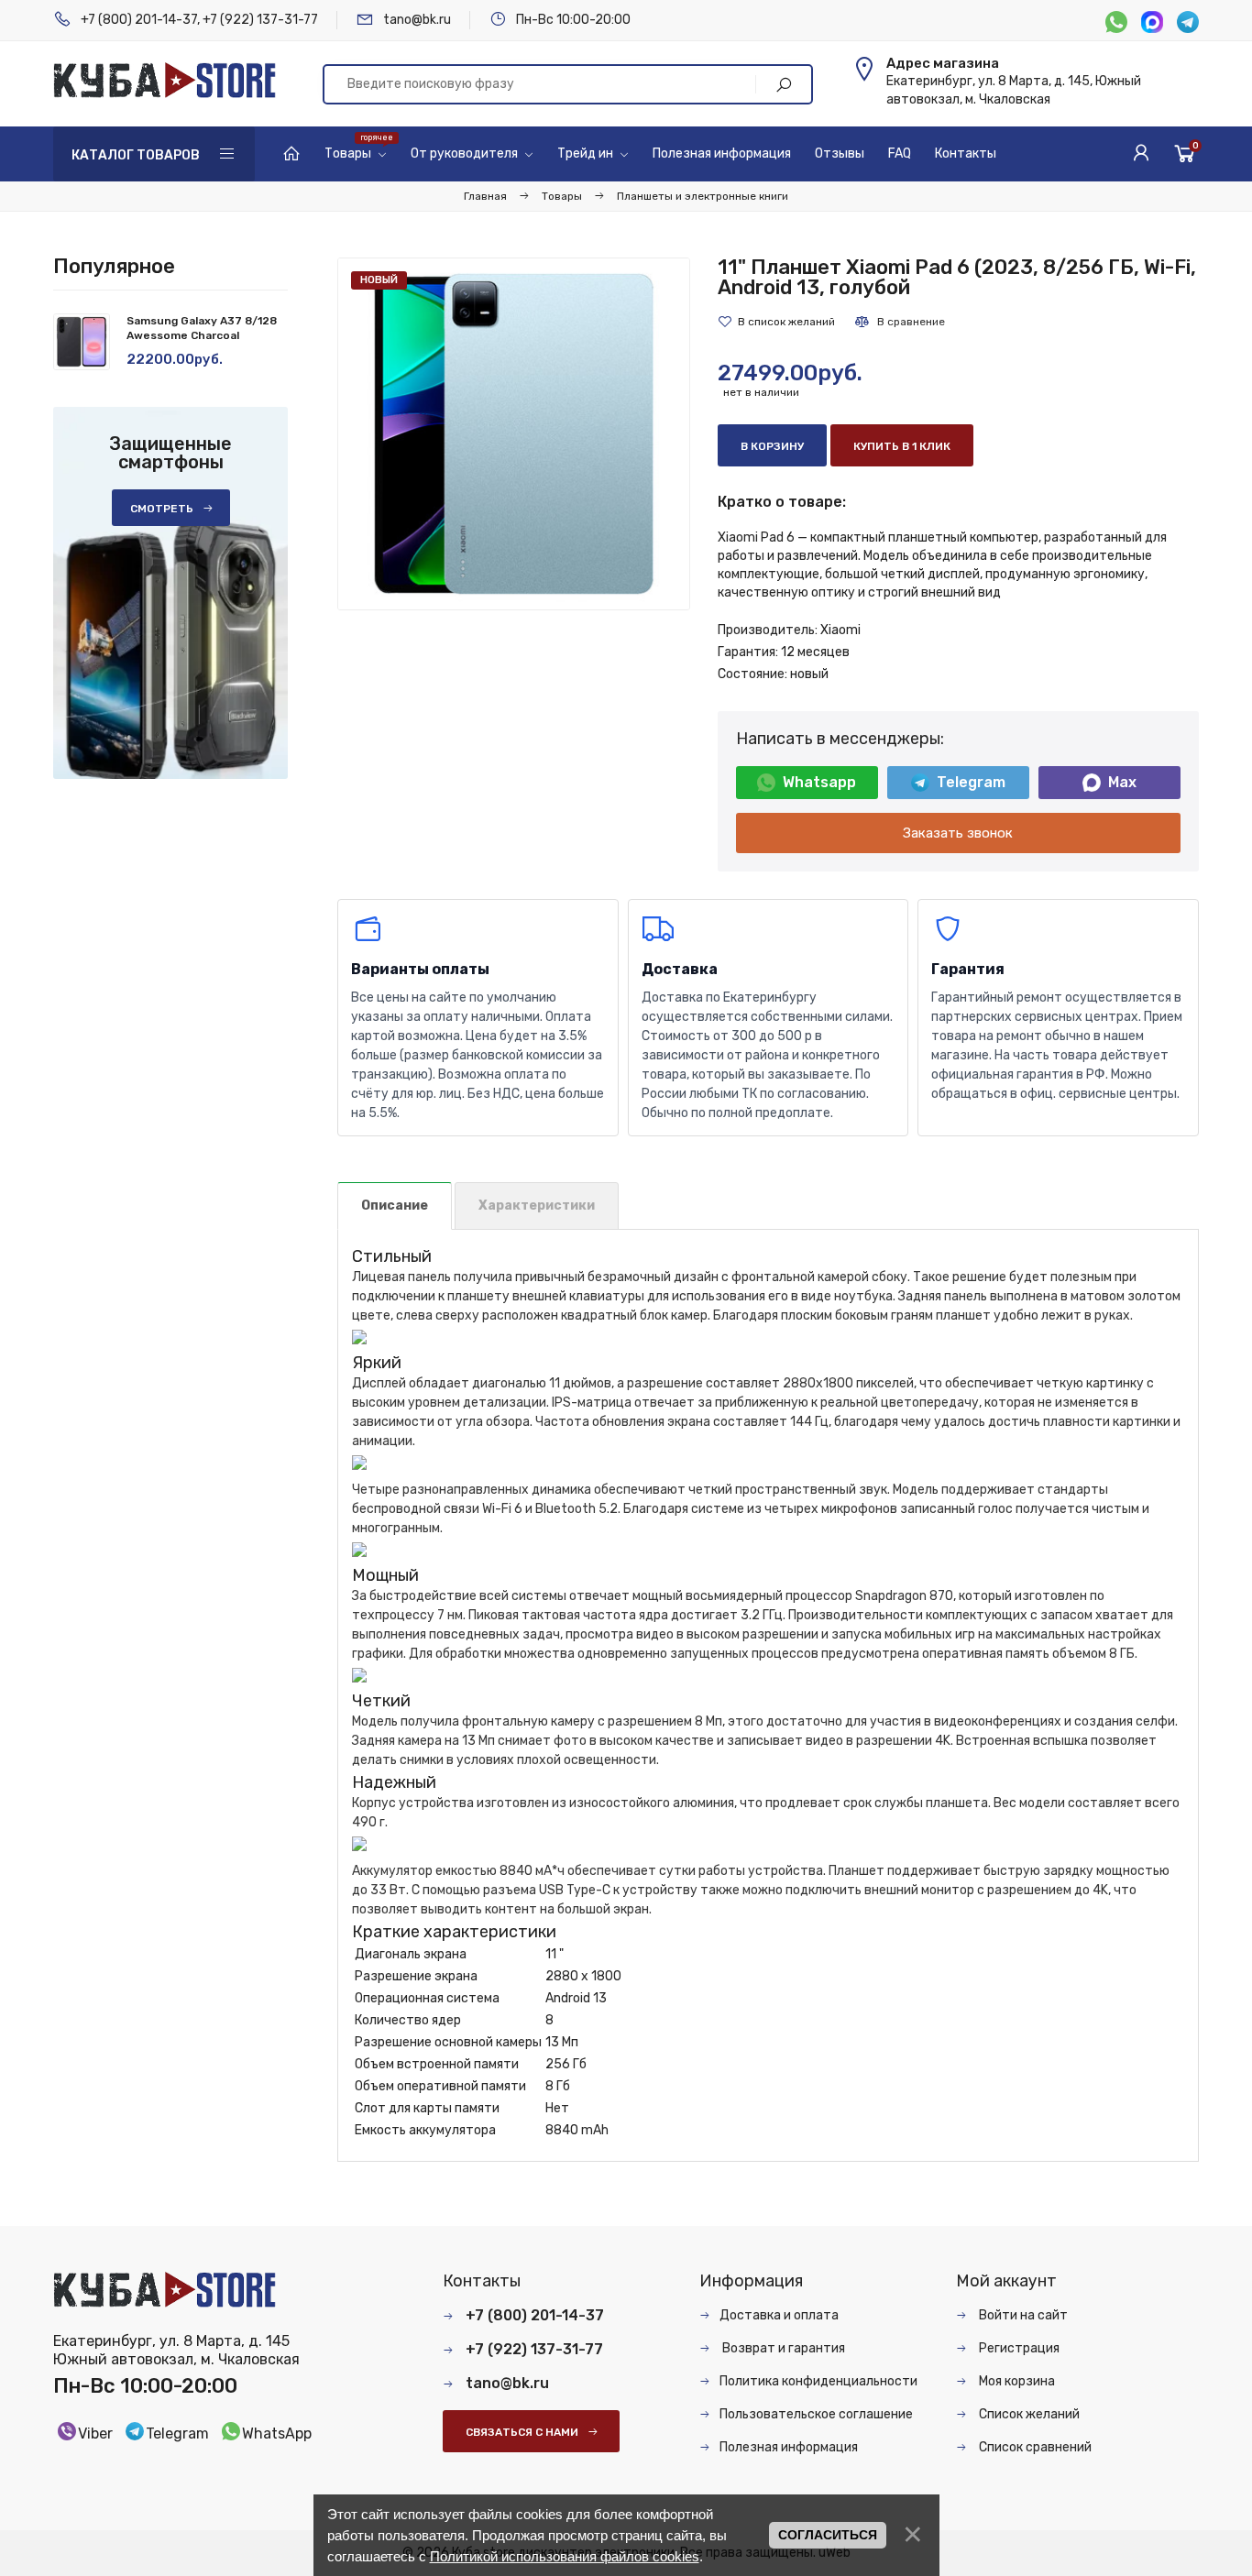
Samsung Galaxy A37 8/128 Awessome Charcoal (202, 328)
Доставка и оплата (779, 2315)
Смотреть (162, 509)
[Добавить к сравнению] (899, 322)
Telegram (971, 782)
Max (1122, 782)
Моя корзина (1016, 2381)
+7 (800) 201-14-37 (139, 20)
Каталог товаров (136, 155)
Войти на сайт (1022, 2315)
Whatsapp (819, 782)
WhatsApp (277, 2433)
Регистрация (1018, 2348)
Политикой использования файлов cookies (565, 2556)
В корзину (772, 446)
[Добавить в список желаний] (776, 322)
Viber (95, 2433)
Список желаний (1028, 2414)
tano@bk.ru (417, 20)
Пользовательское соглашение (816, 2414)
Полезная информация (789, 2447)
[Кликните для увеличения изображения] (514, 434)
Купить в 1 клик (902, 446)
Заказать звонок (958, 833)
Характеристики (537, 1206)
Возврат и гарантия (782, 2348)
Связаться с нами (522, 2432)
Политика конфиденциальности (818, 2381)
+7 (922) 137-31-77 (260, 20)
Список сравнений (1034, 2447)
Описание (395, 1206)
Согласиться (828, 2535)
